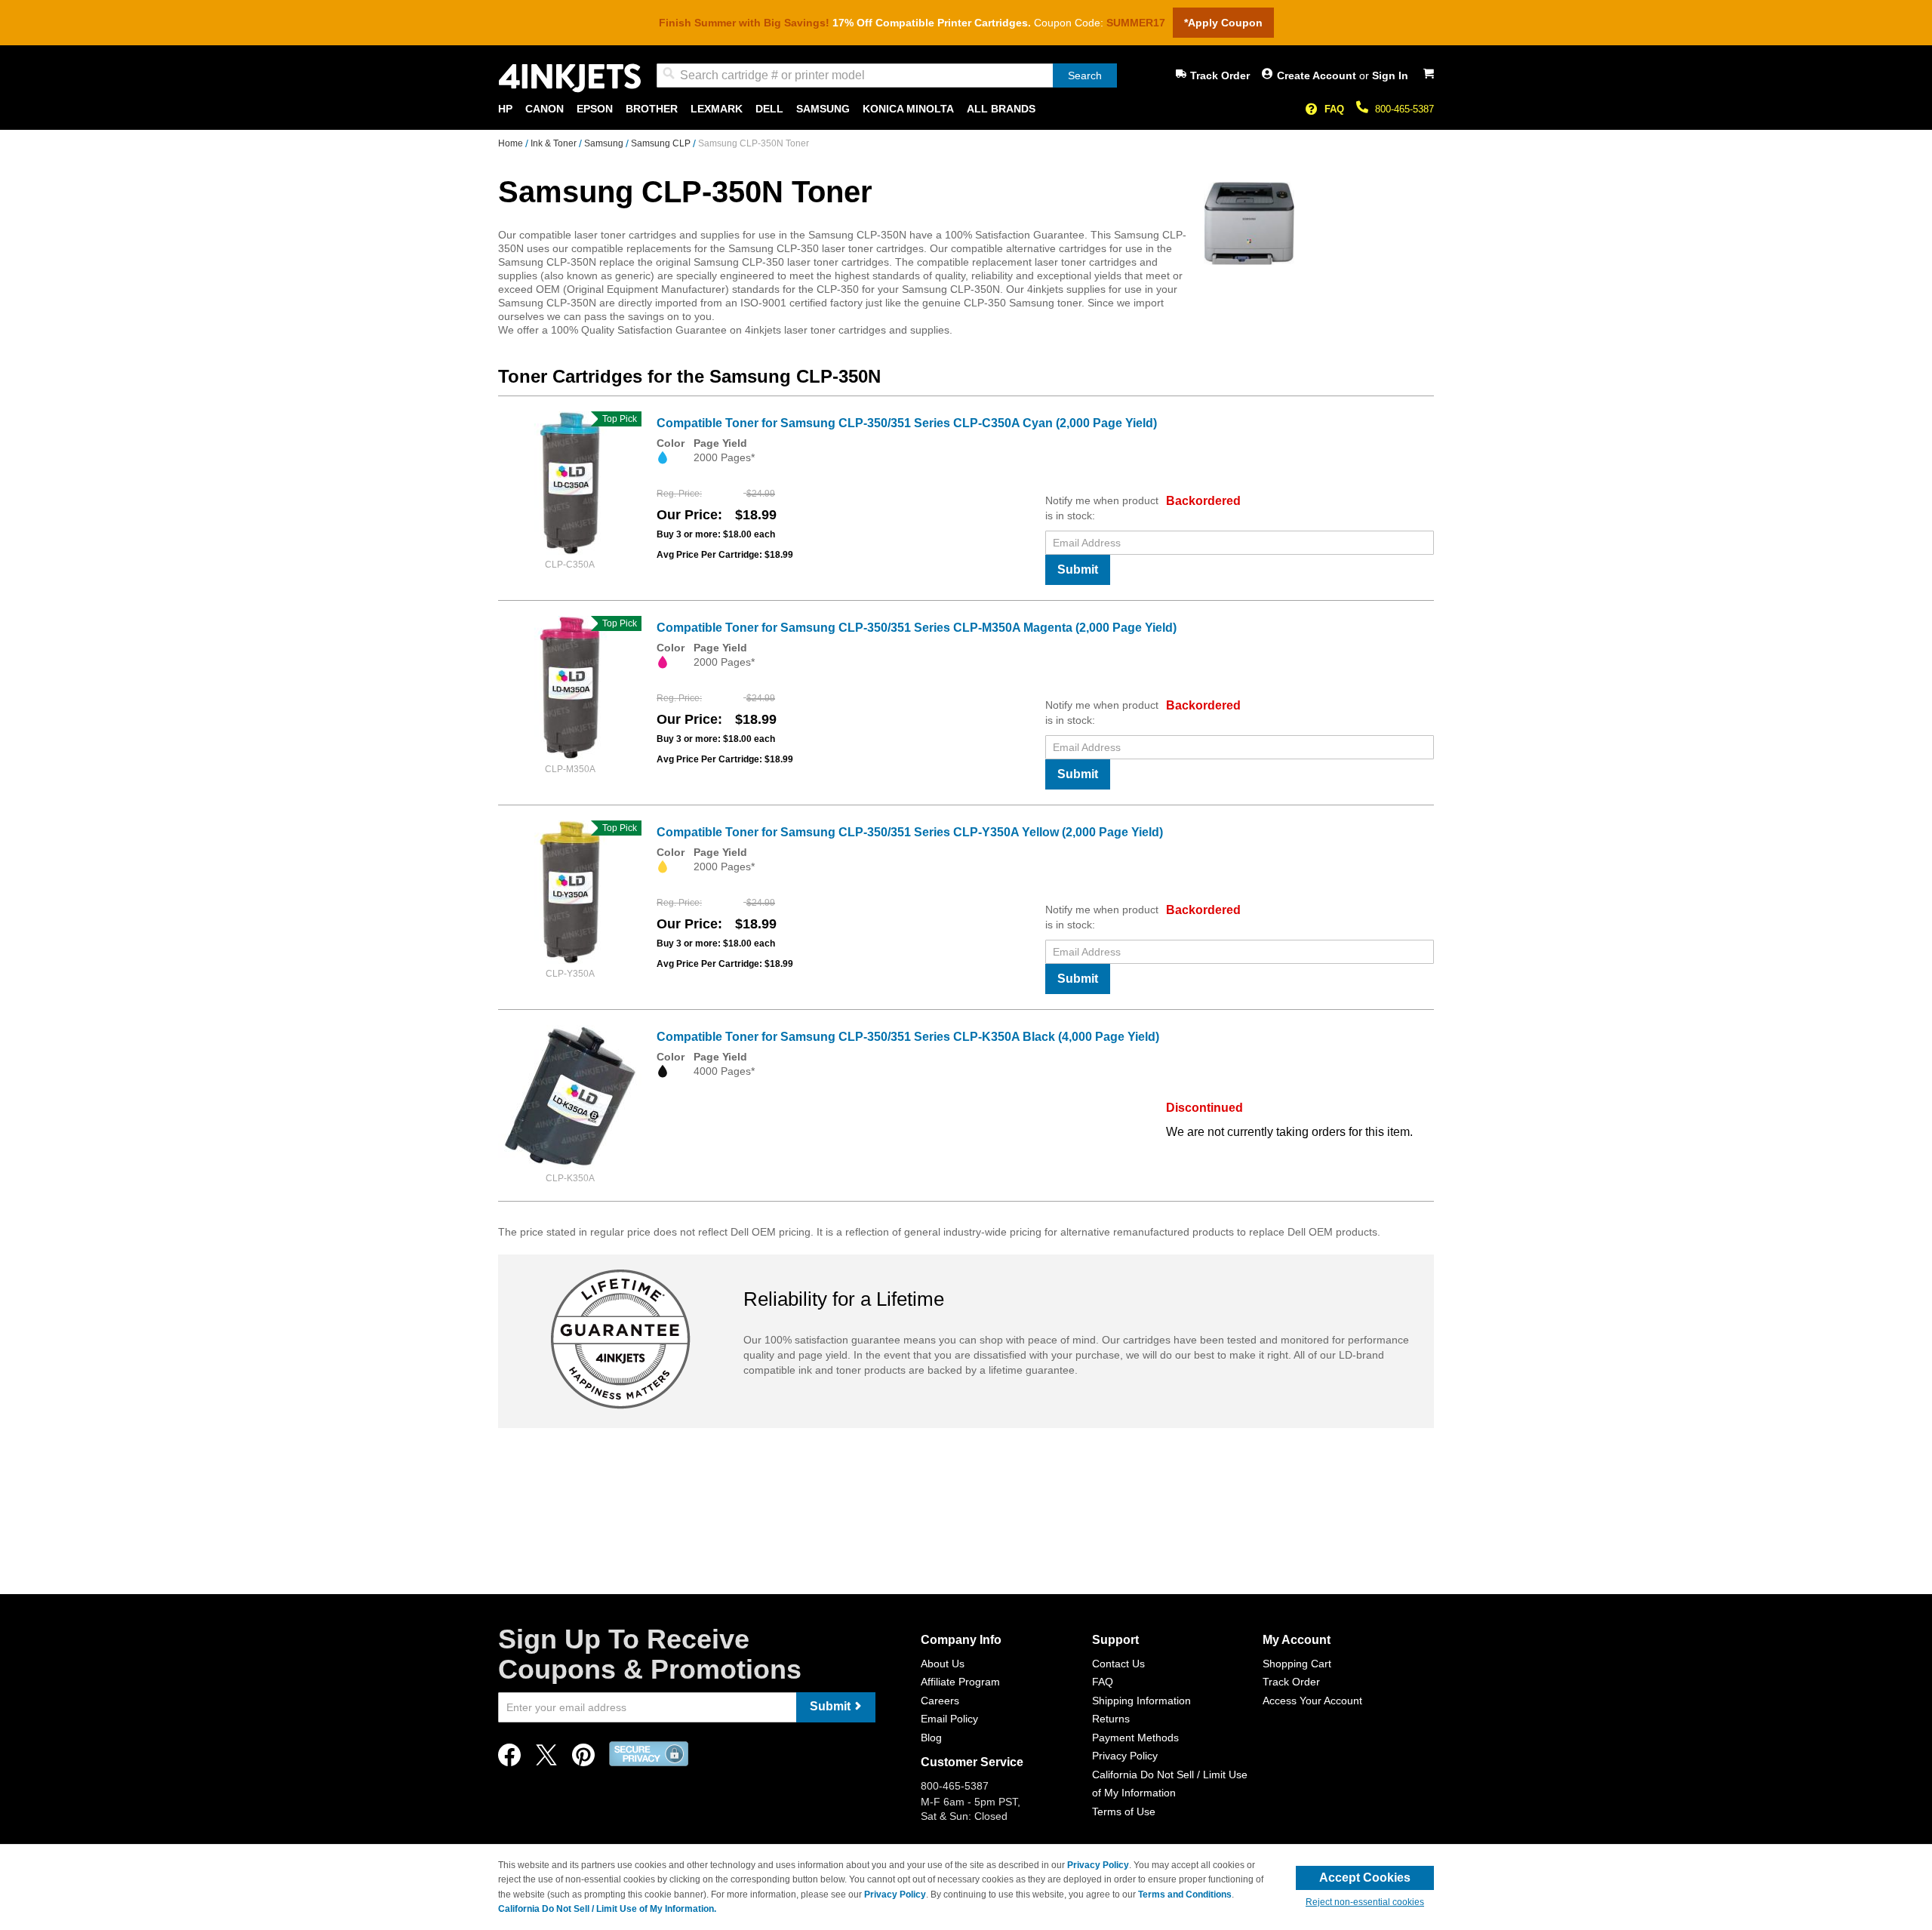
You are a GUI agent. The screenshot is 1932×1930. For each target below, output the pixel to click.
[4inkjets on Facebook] (509, 1759)
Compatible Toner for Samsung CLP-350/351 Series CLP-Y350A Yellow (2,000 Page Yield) (910, 832)
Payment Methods (1135, 1738)
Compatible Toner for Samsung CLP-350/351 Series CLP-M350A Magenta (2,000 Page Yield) (917, 628)
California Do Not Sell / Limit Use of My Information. (607, 1909)
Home (512, 143)
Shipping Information (1141, 1701)
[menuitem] (505, 109)
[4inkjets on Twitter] (546, 1759)
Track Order (1220, 75)
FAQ (1334, 109)
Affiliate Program (960, 1682)
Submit (1078, 569)
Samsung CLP (662, 143)
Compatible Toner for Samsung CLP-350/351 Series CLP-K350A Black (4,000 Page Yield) (908, 1037)
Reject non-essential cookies (1365, 1902)
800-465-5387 (1404, 109)
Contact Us (1118, 1664)
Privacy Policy (1125, 1756)
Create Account (1318, 75)
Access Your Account (1312, 1701)
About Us (943, 1664)
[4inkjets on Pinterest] (583, 1759)
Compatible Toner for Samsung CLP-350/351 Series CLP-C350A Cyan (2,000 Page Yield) (907, 423)
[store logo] (570, 78)
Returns (1111, 1719)
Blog (931, 1738)
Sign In (1390, 75)
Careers (940, 1701)
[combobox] (887, 75)
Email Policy (949, 1719)
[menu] (966, 109)
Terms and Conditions (1185, 1895)
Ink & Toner (555, 143)
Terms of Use (1124, 1811)
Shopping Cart (1297, 1664)
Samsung (605, 143)
